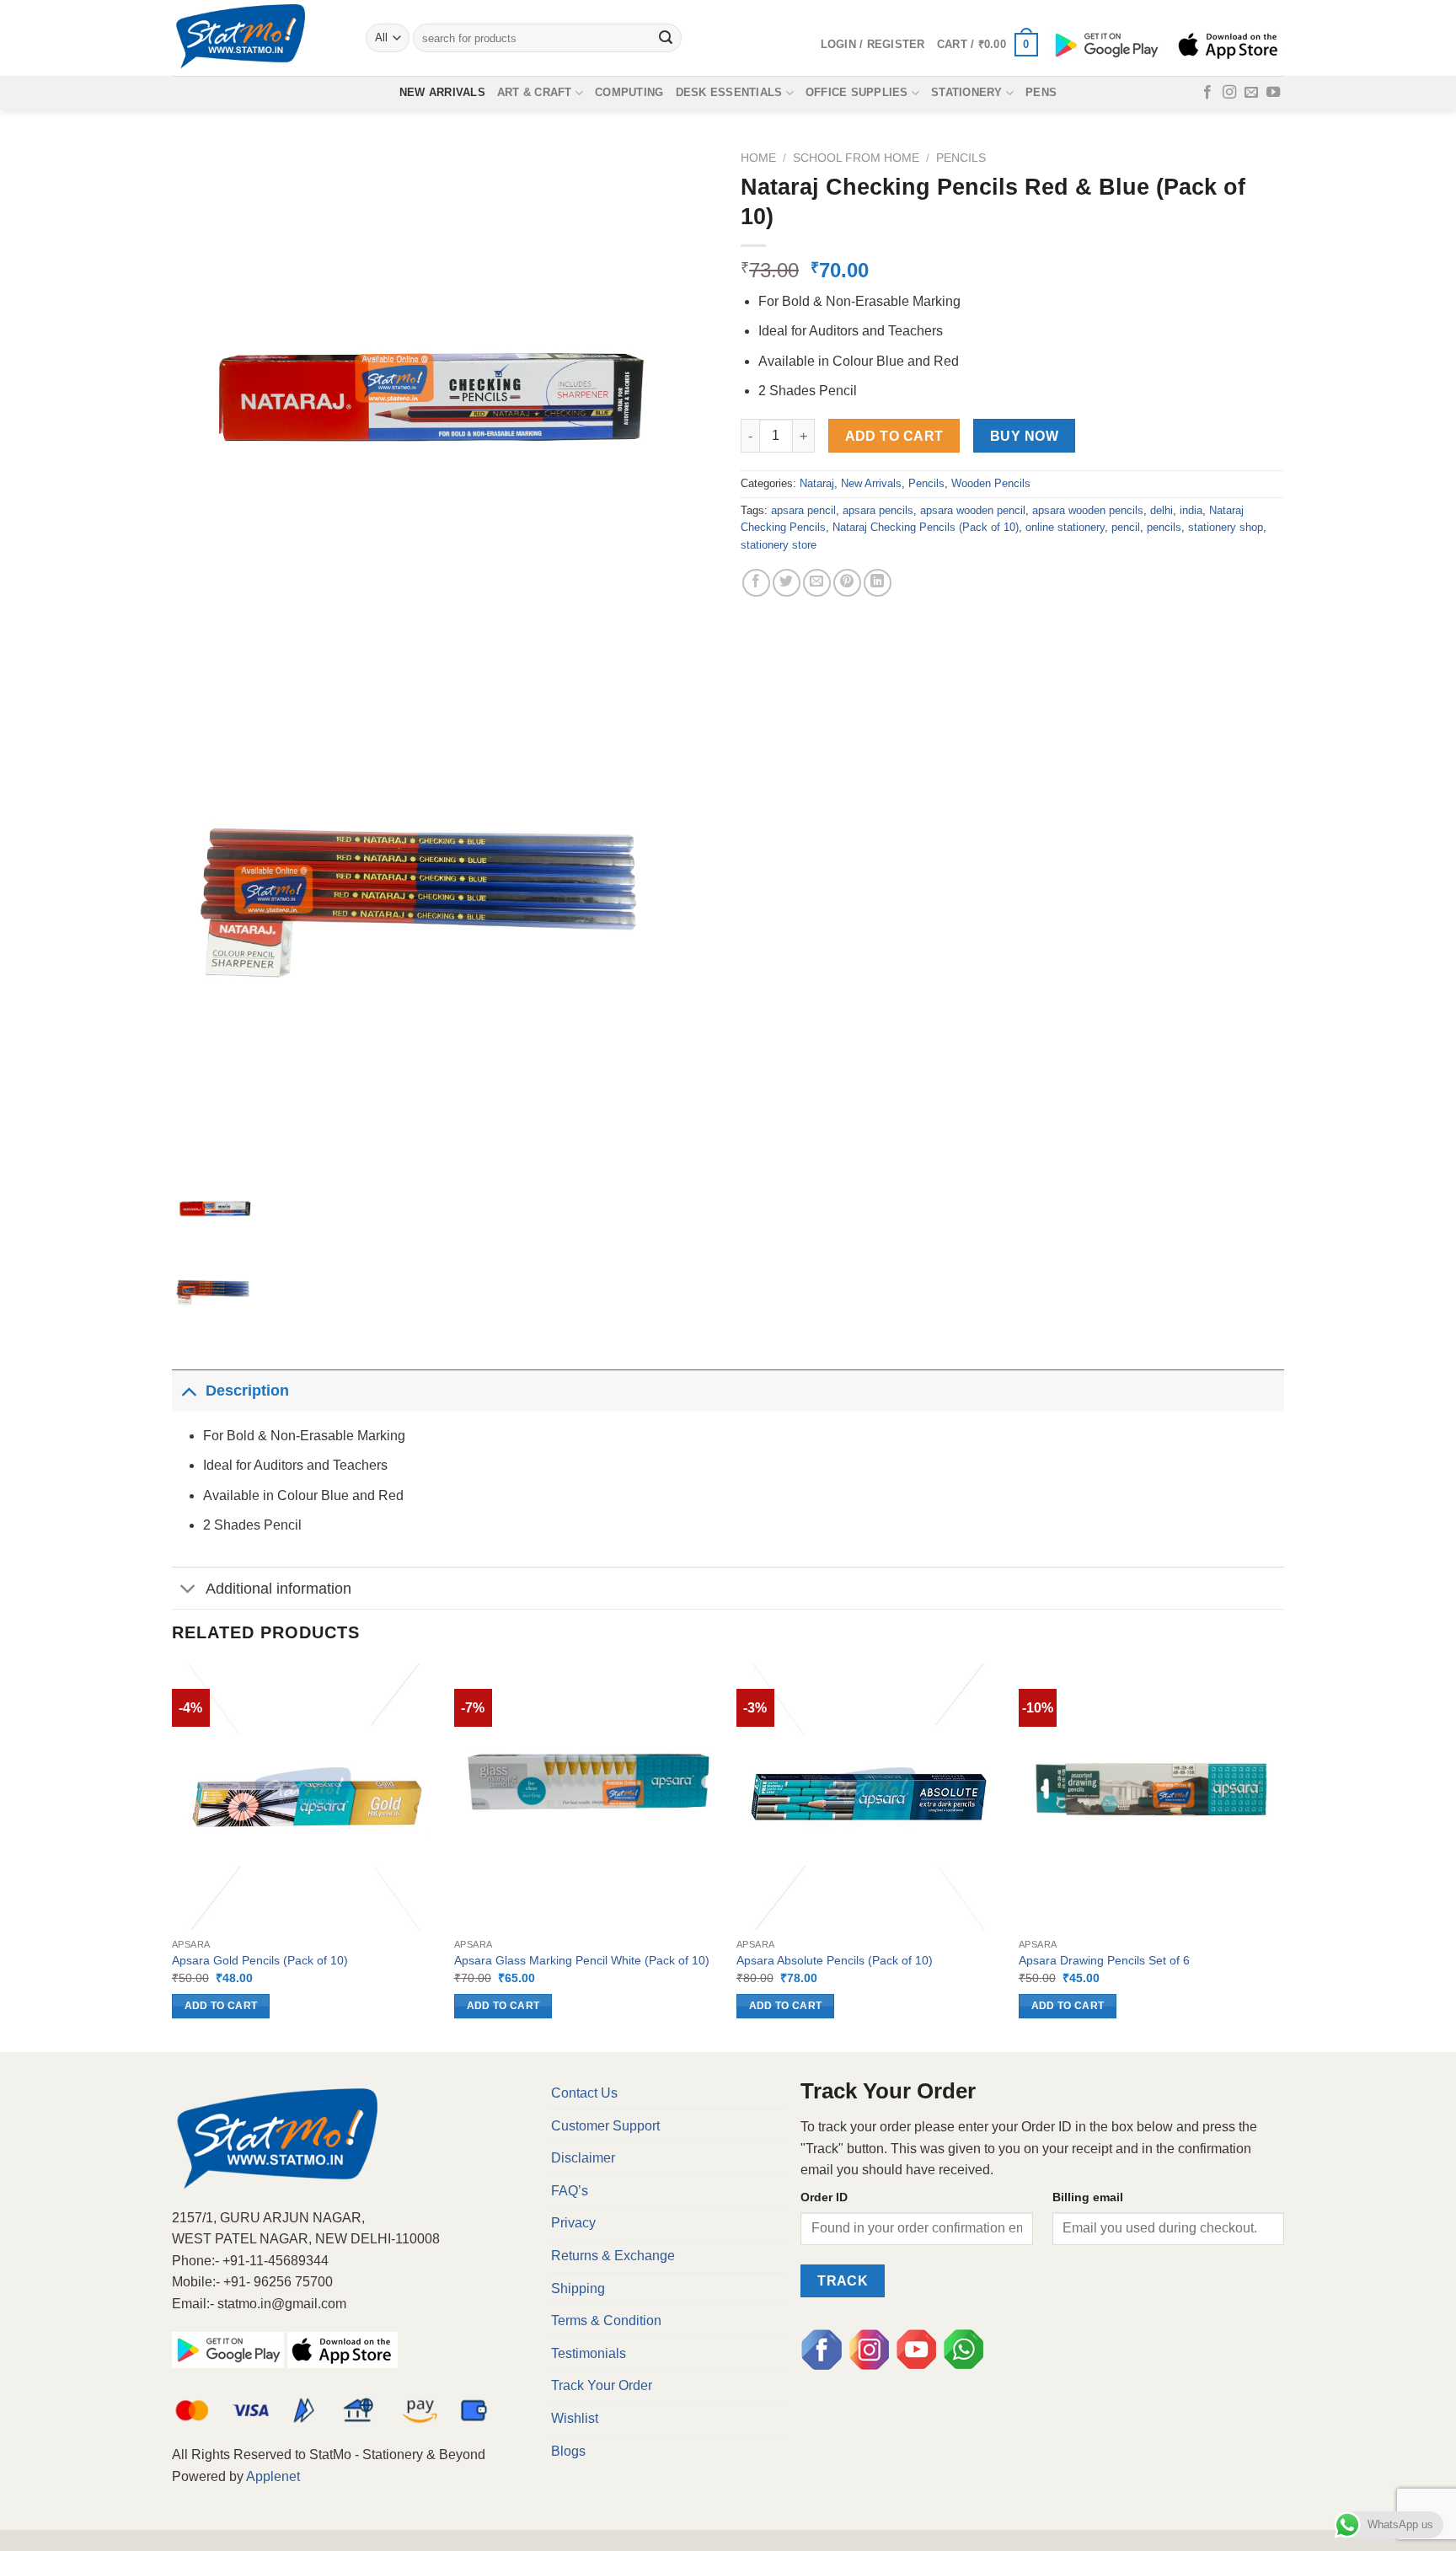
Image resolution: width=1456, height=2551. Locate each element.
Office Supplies (857, 92)
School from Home (856, 158)
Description (247, 1391)
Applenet (273, 2476)
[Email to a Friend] (817, 583)
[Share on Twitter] (787, 583)
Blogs (568, 2451)
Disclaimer (583, 2158)
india (1191, 510)
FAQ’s (570, 2191)
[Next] (1283, 1856)
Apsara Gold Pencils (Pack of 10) (260, 1960)
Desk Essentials (729, 92)
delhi (1162, 510)
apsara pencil (803, 510)
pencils (1164, 527)
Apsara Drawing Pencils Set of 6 (1104, 1960)
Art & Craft (535, 92)
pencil (1126, 527)
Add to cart (894, 436)
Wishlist (575, 2418)
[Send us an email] (1251, 93)
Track (843, 2281)
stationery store (779, 545)
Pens (1041, 92)
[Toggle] (188, 1390)
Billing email (1088, 2197)
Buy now (1024, 436)
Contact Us (584, 2093)
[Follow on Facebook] (1207, 93)
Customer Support (605, 2126)
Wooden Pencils (991, 483)
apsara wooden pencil (973, 510)
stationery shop (1226, 527)
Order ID (824, 2197)
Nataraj (817, 483)
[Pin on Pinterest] (847, 583)
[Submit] (666, 38)
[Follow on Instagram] (1229, 93)
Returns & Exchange (613, 2256)
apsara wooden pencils (1088, 510)
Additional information (278, 1589)
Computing (629, 92)
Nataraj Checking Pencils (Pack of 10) (926, 527)
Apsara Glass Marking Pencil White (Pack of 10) (582, 1960)
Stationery (967, 92)
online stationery (1065, 527)
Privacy (573, 2223)
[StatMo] (256, 38)
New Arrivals (442, 92)
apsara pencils (878, 510)
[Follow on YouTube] (1273, 93)
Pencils (961, 158)
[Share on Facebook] (756, 583)
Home (758, 158)
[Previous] (173, 1856)
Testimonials (589, 2353)
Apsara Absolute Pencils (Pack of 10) (835, 1960)
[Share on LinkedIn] (878, 583)
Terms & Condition (606, 2321)
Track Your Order (602, 2385)
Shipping (578, 2288)
